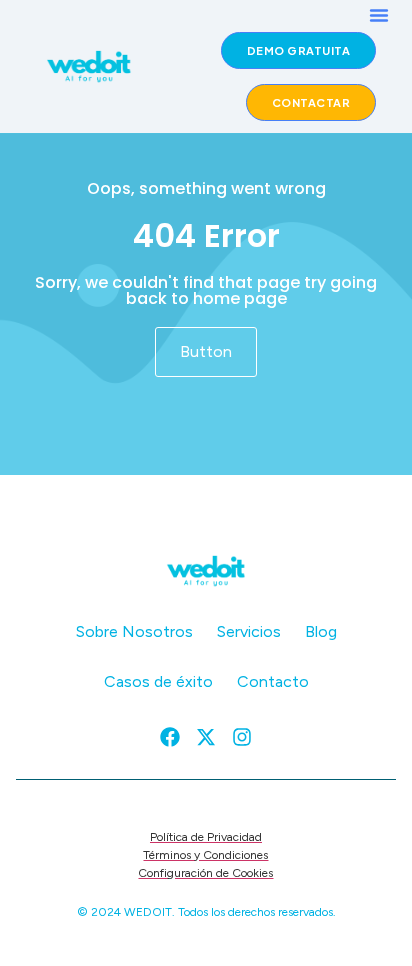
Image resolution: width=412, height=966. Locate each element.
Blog (321, 631)
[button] (379, 15)
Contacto (273, 681)
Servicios (249, 631)
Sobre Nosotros (134, 631)
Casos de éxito (158, 681)
